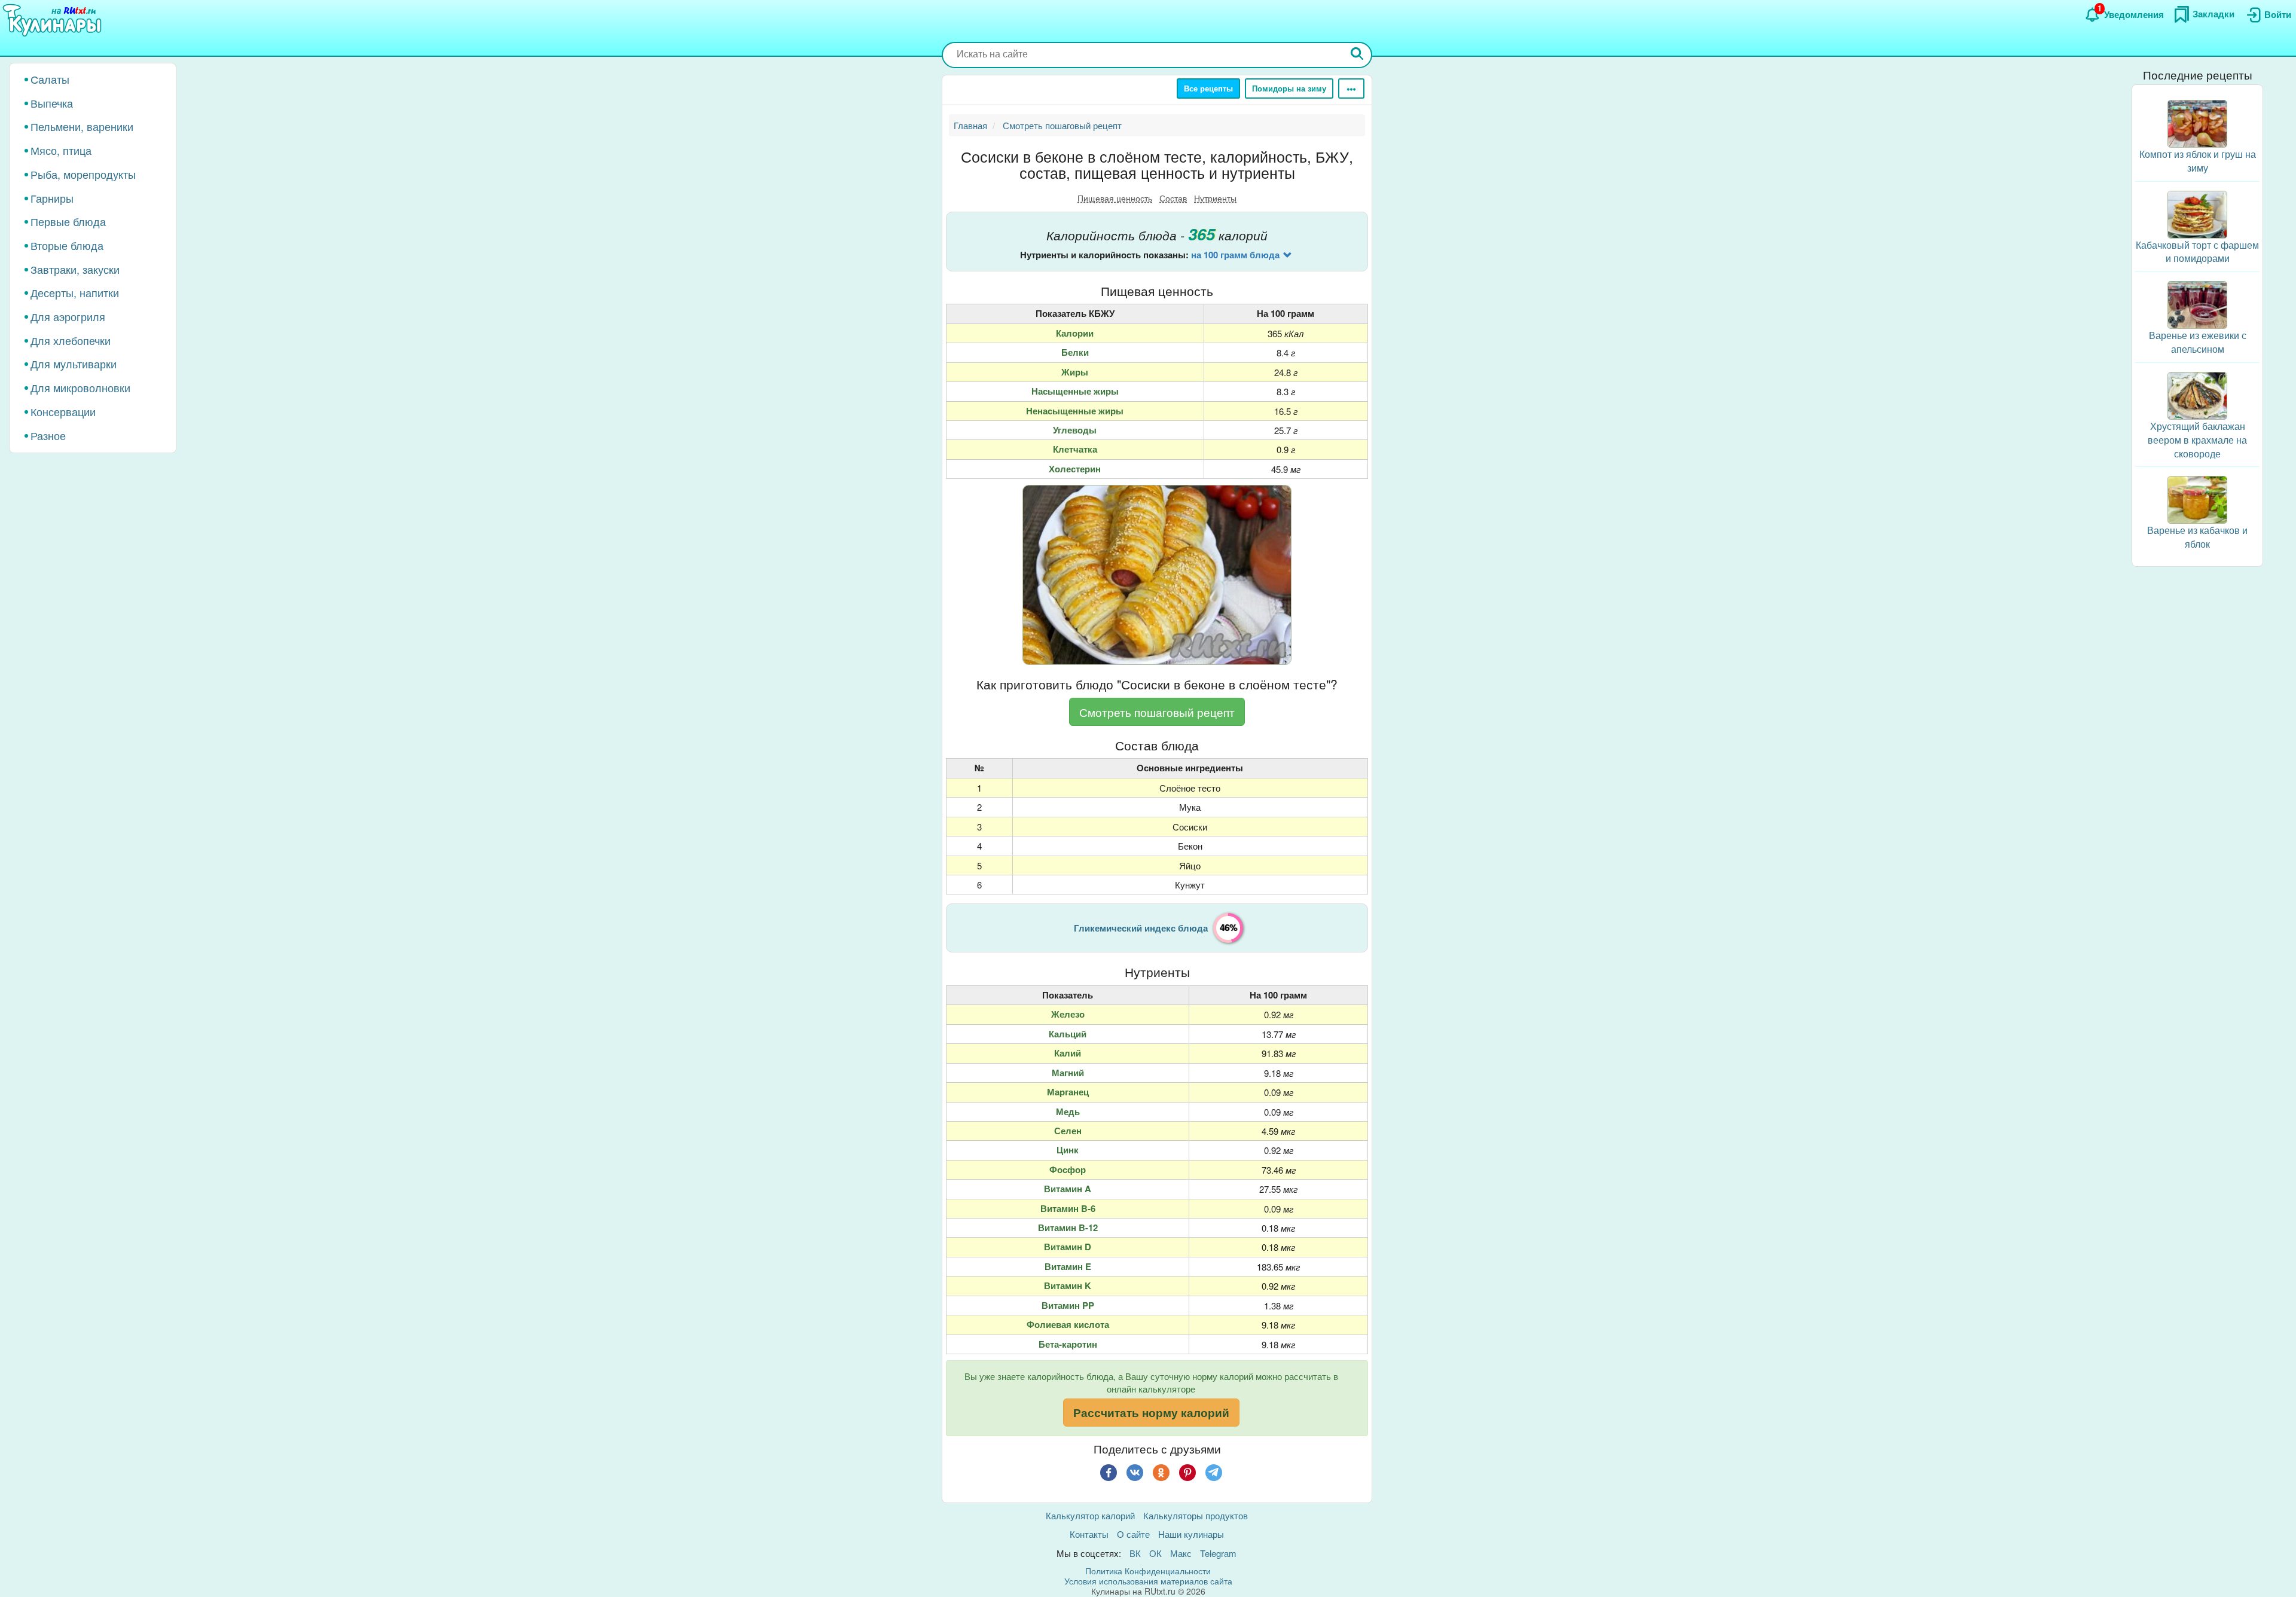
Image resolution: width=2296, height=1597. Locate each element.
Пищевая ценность (1115, 198)
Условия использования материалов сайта (1148, 1581)
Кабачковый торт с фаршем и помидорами (2197, 252)
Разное (48, 435)
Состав (1173, 198)
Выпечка (52, 103)
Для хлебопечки (71, 340)
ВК (1135, 1553)
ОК (1155, 1553)
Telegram (1218, 1553)
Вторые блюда (67, 245)
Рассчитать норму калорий (1151, 1413)
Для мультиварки (74, 364)
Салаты (50, 79)
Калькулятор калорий (1090, 1515)
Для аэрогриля (68, 316)
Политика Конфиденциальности (1148, 1571)
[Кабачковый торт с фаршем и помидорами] (2197, 213)
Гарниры (52, 198)
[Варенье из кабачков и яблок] (2197, 498)
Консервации (63, 411)
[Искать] (1357, 55)
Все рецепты (1208, 88)
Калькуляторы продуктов (1196, 1515)
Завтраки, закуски (75, 269)
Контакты (1089, 1534)
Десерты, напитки (75, 292)
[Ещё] (1351, 88)
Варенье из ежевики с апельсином (2198, 342)
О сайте (1133, 1534)
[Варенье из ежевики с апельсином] (2197, 303)
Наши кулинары (1191, 1534)
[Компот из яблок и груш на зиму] (2197, 122)
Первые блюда (68, 221)
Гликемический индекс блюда (1141, 928)
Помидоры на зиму (1289, 88)
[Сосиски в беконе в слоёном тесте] (1157, 575)
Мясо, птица (61, 150)
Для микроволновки (80, 387)
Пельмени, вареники (82, 126)
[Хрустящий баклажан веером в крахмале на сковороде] (2197, 394)
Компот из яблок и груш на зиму (2198, 161)
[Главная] (54, 21)
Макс (1181, 1553)
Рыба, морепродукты (83, 174)
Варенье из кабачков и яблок (2197, 537)
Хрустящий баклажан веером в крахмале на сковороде (2197, 440)
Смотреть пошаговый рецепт (1157, 712)
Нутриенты (1215, 198)
